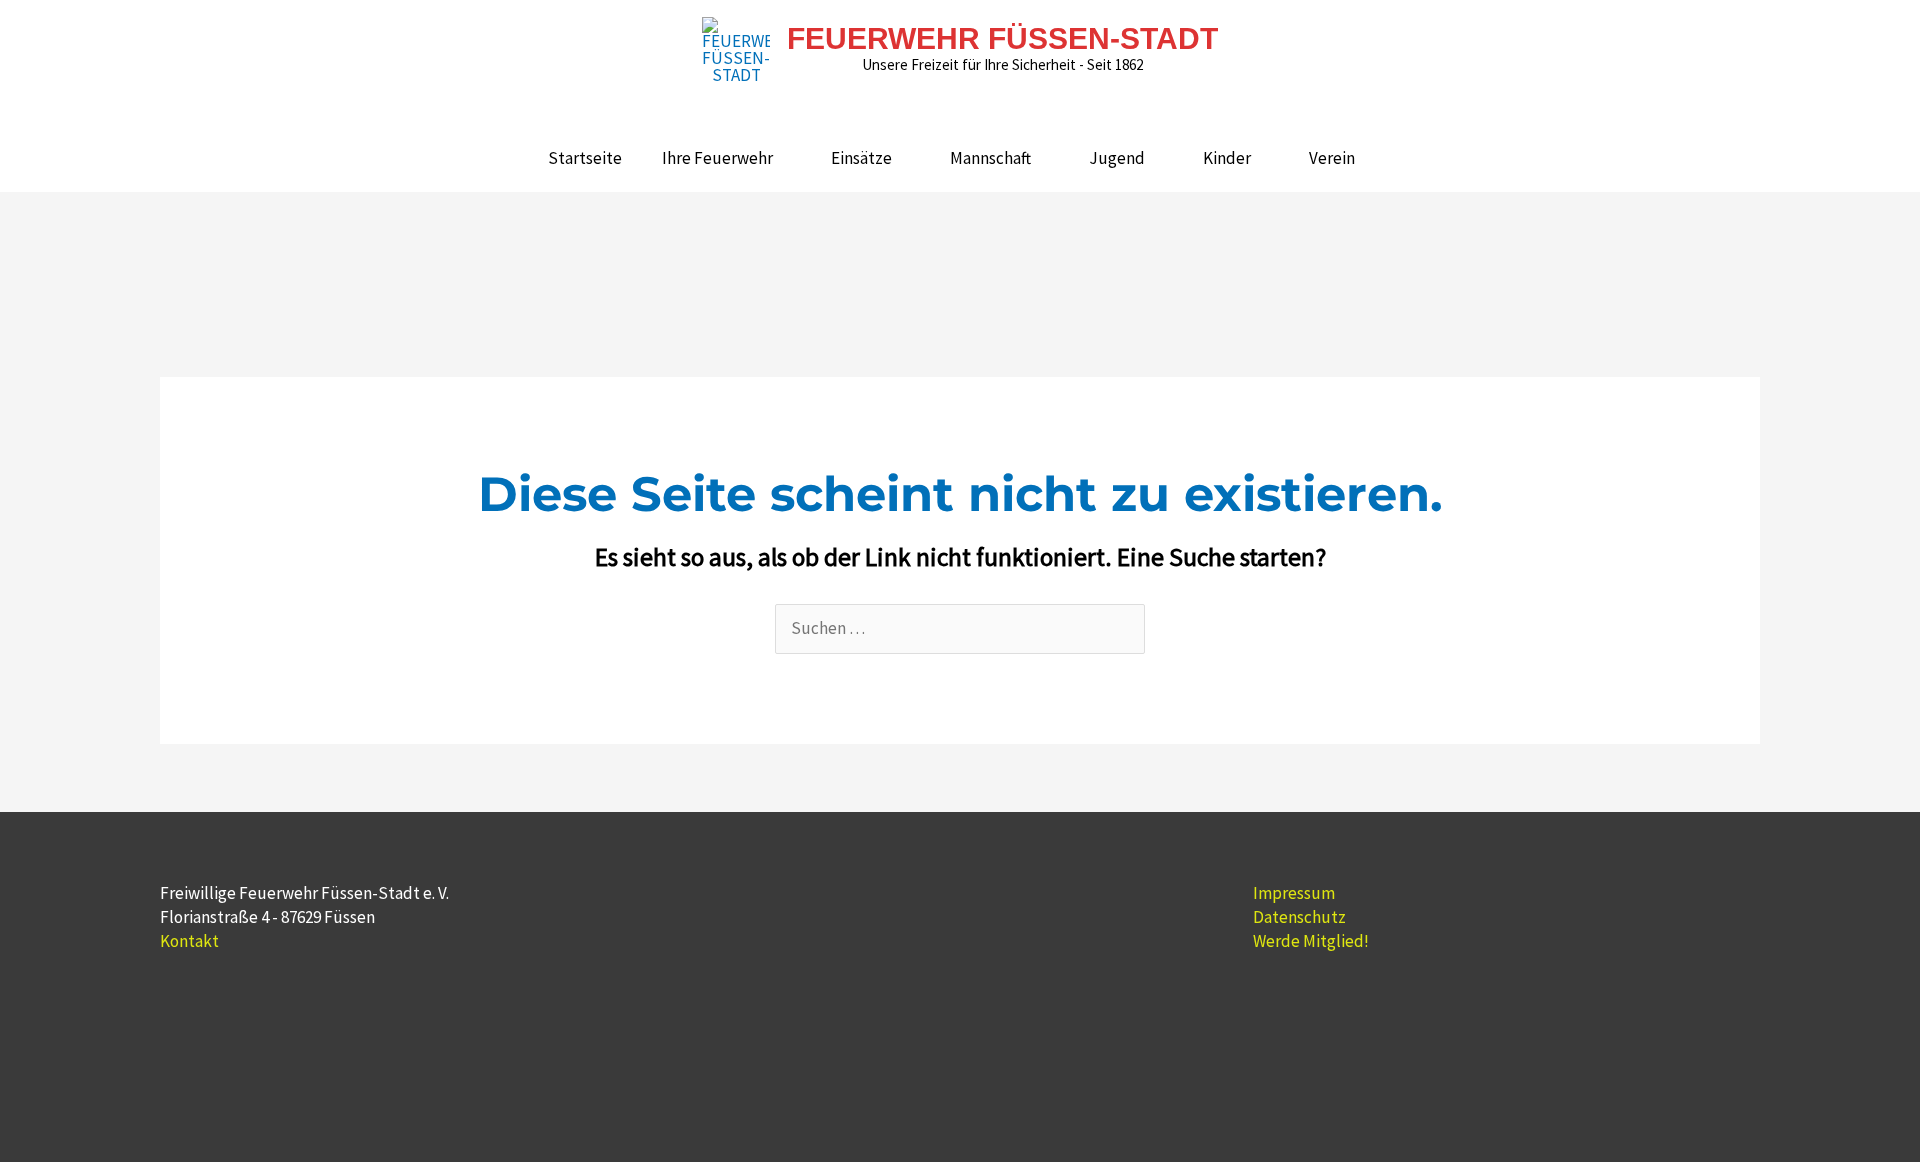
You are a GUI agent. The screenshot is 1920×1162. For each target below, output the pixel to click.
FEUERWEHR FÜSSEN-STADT (1002, 38)
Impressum (1294, 893)
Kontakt (189, 941)
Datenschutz (1299, 917)
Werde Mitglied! (1311, 941)
